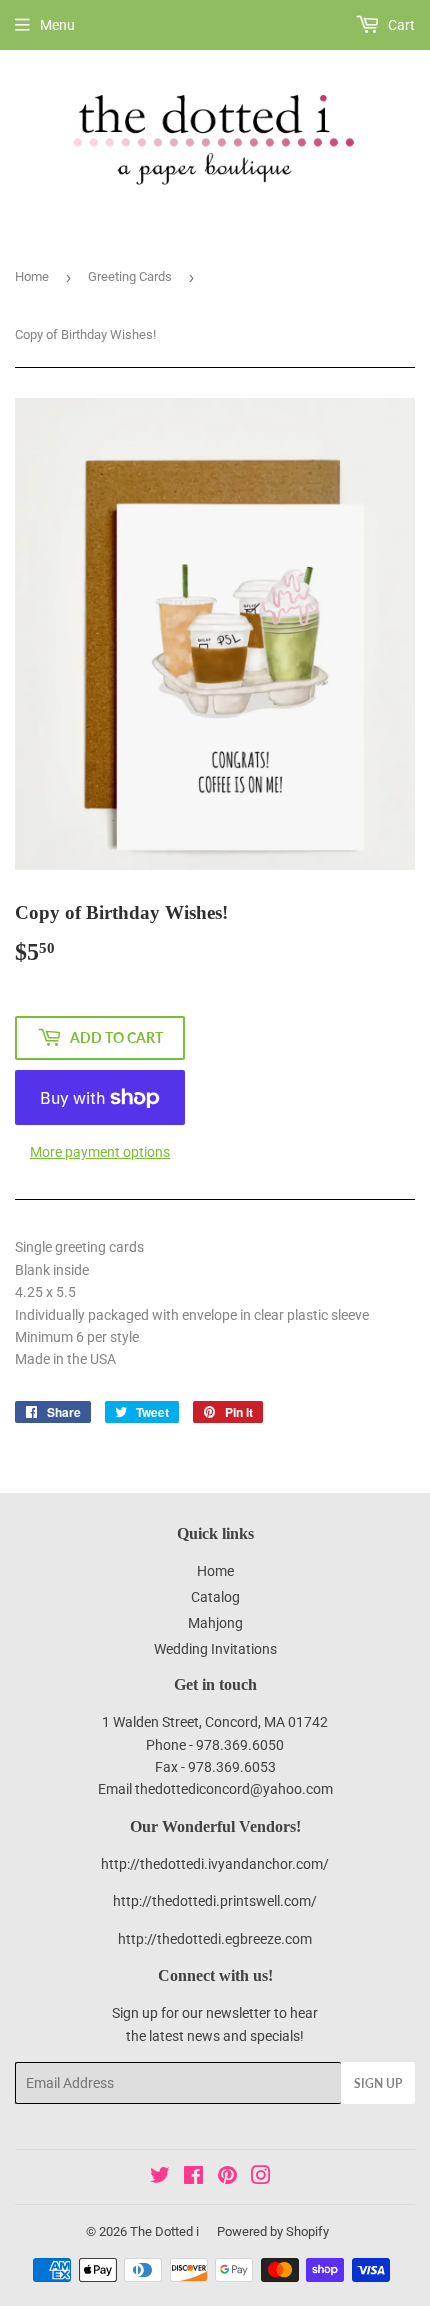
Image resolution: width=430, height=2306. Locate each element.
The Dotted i (164, 2231)
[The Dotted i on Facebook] (193, 2178)
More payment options (100, 1152)
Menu (57, 25)
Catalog (215, 1597)
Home (32, 276)
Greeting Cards (130, 276)
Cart (400, 25)
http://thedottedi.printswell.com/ (215, 1901)
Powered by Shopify (273, 2231)
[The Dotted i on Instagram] (261, 2178)
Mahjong (215, 1623)
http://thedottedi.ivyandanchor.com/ (215, 1864)
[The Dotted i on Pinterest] (227, 2178)
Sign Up (378, 2083)
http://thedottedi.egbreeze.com (215, 1939)
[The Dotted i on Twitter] (160, 2178)
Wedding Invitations (215, 1649)
